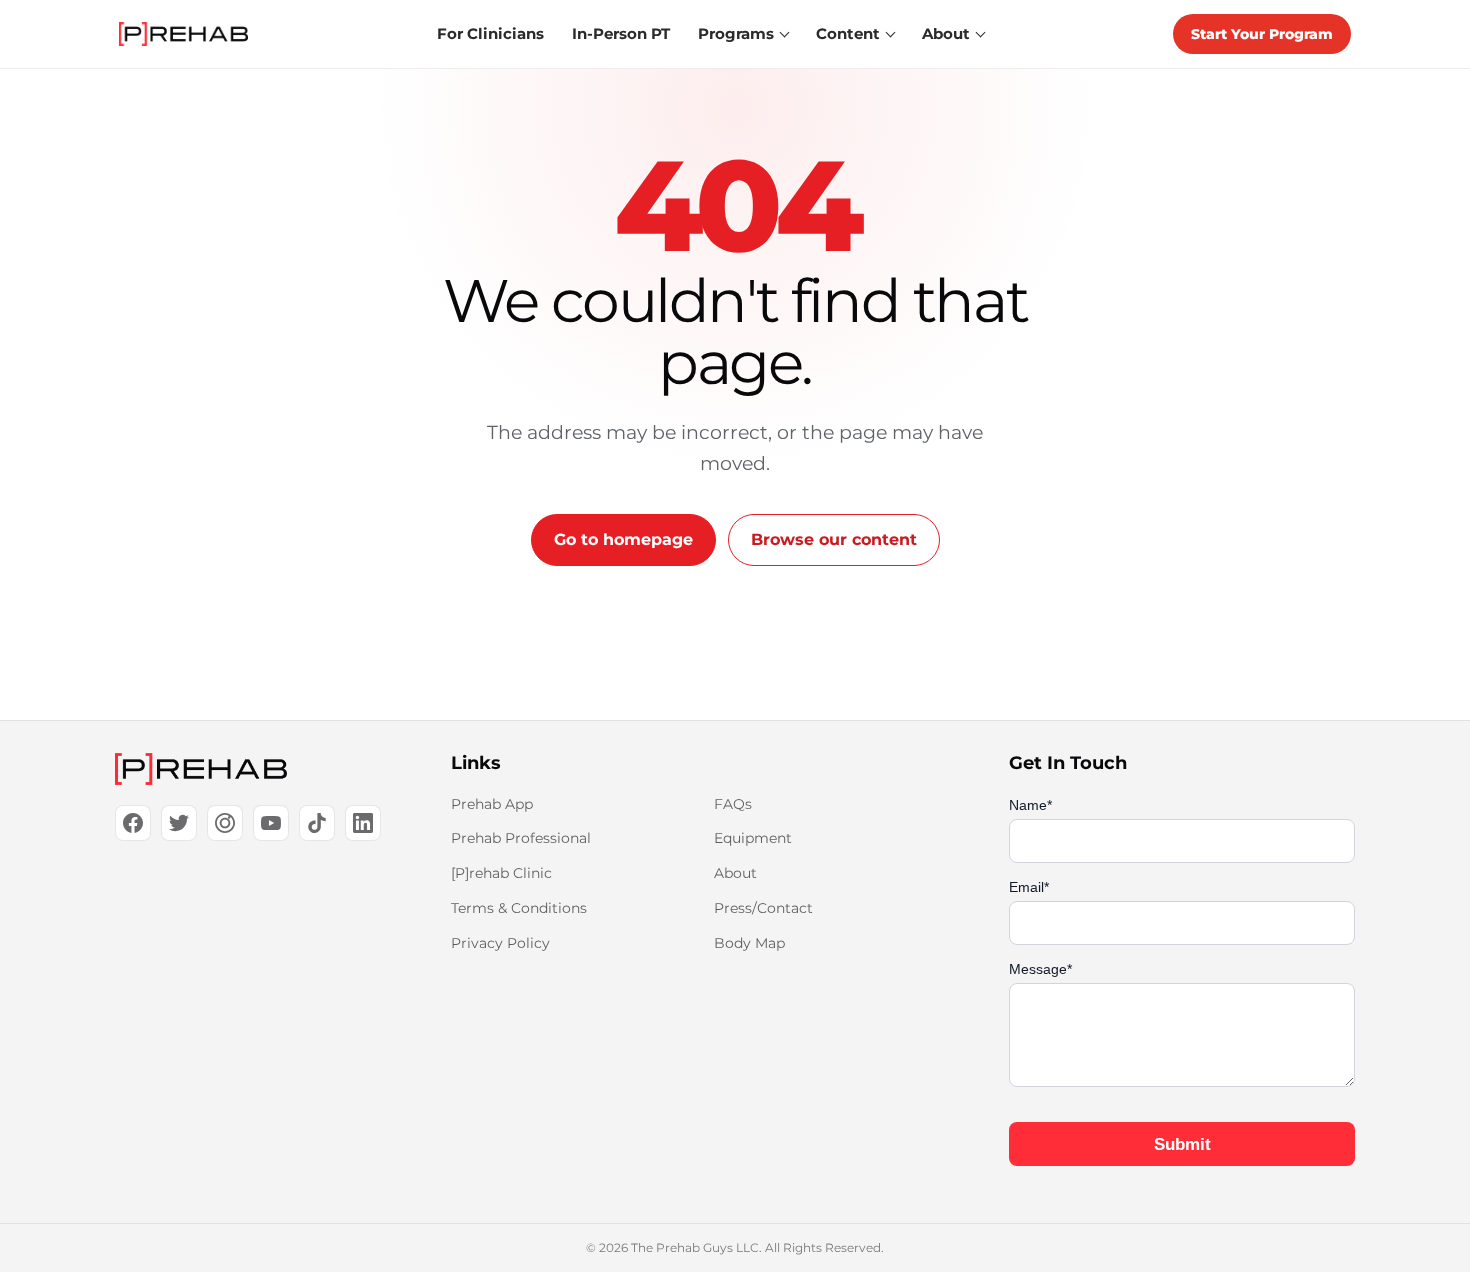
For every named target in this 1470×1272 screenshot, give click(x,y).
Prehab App (492, 804)
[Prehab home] (183, 34)
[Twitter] (179, 823)
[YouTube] (271, 823)
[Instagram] (225, 823)
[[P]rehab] (251, 769)
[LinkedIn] (363, 823)
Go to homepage (623, 539)
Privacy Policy (500, 943)
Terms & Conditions (519, 908)
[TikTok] (317, 823)
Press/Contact (763, 908)
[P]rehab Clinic (501, 873)
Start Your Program (1262, 34)
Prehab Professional (521, 838)
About (735, 873)
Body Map (749, 943)
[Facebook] (133, 823)
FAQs (733, 804)
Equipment (753, 838)
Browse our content (834, 539)
